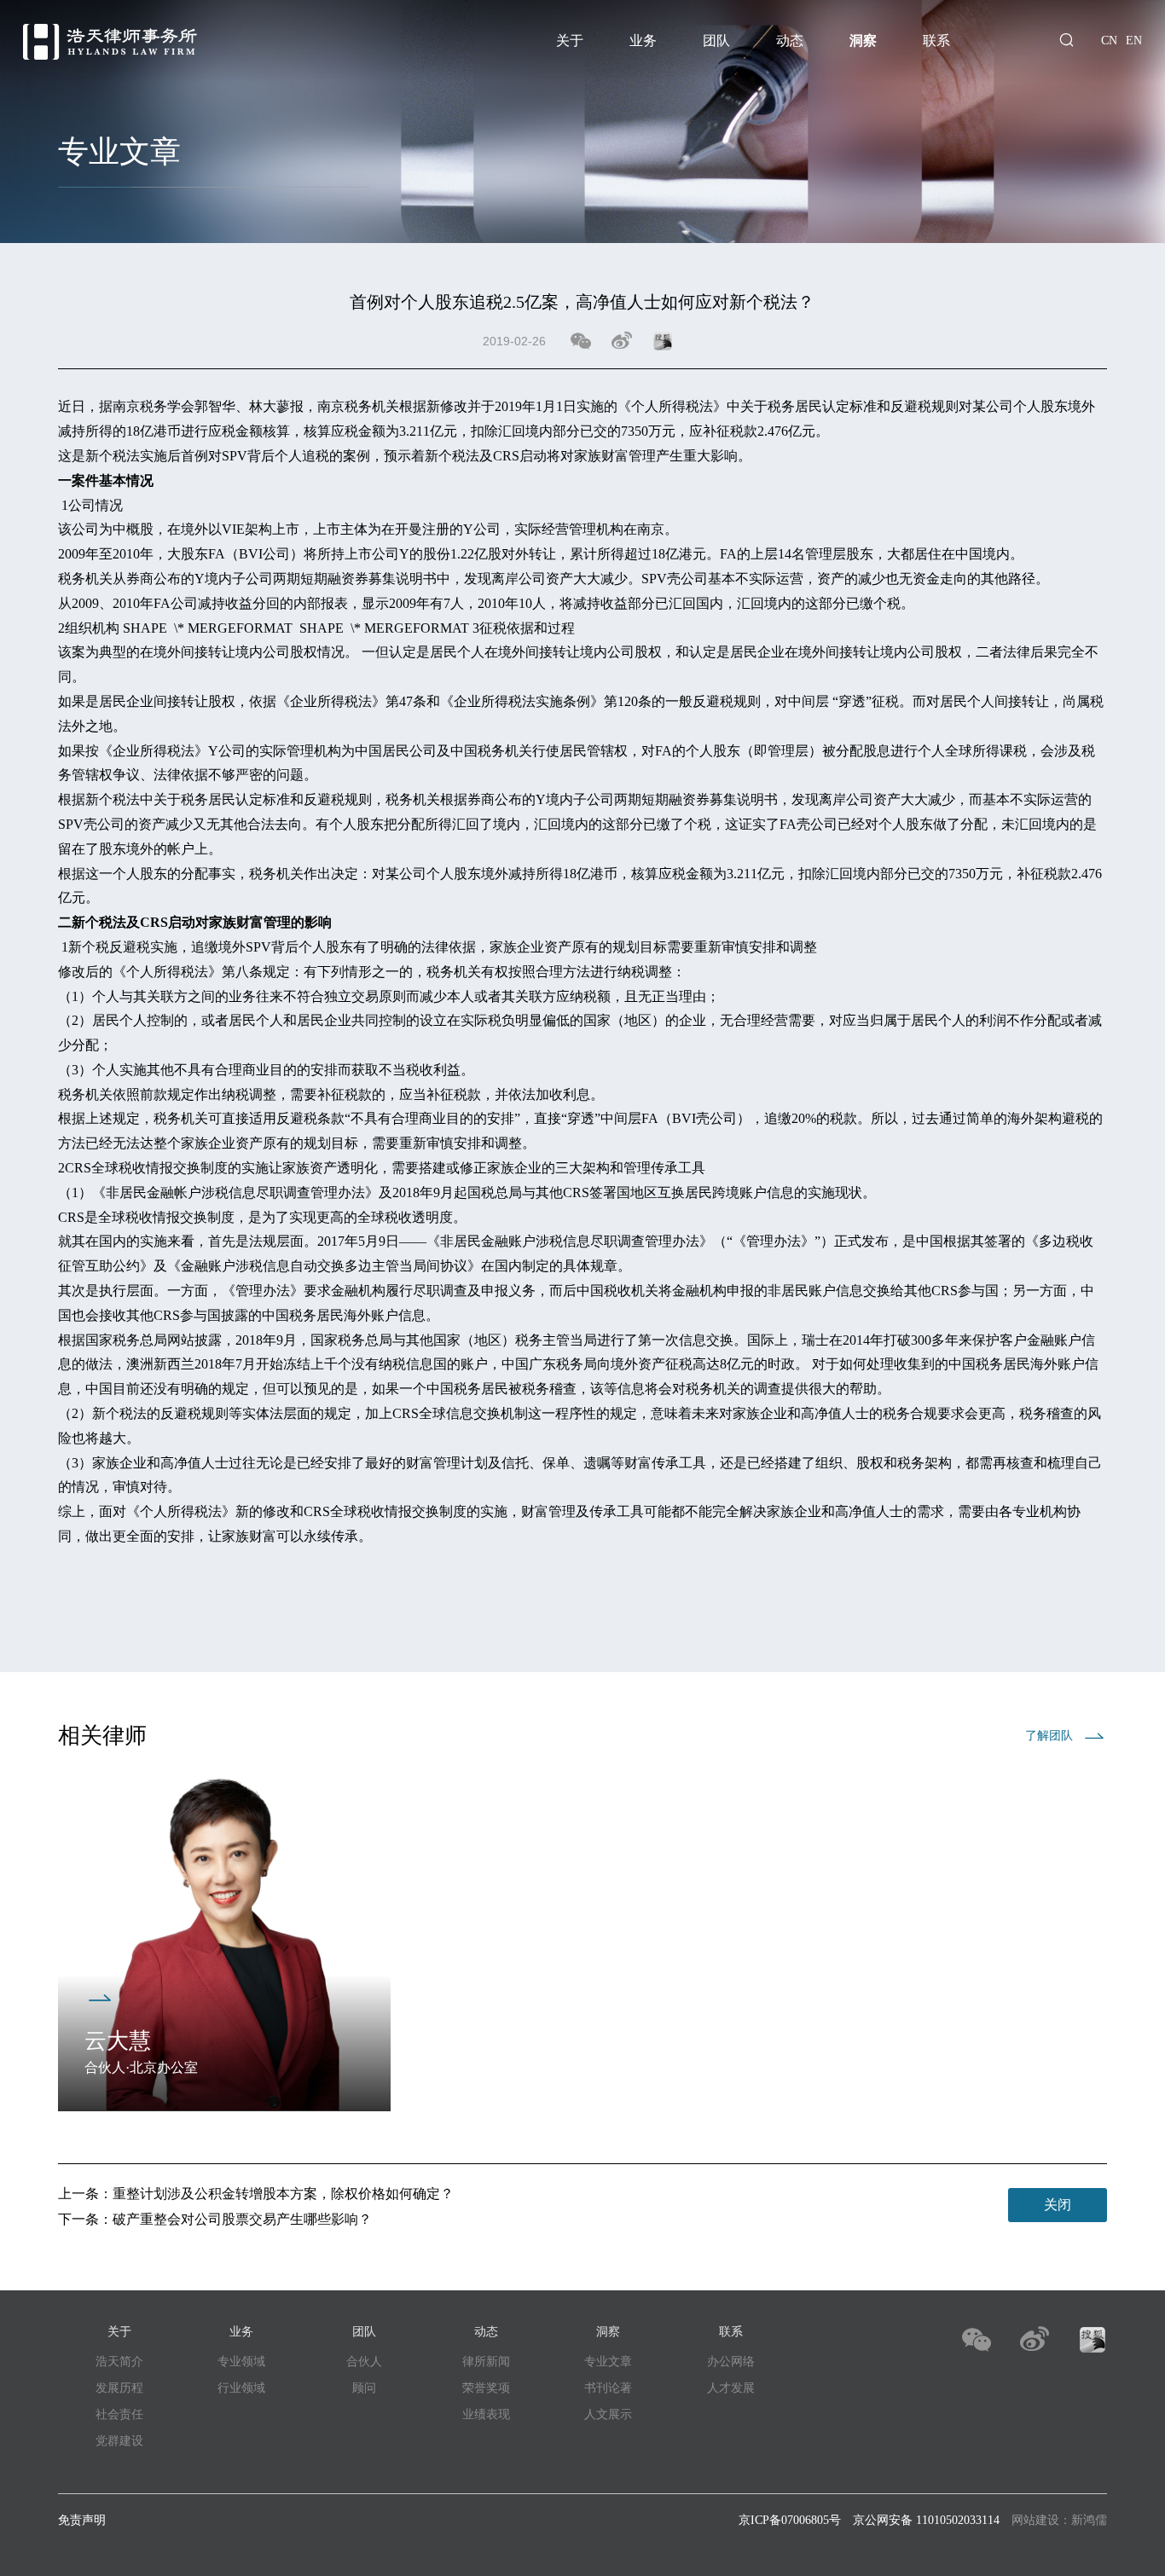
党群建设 (119, 2441)
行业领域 (241, 2388)
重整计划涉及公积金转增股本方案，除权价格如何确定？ (283, 2194)
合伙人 (364, 2362)
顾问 (364, 2388)
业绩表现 (486, 2414)
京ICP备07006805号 (790, 2520)
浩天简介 (119, 2362)
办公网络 (731, 2362)
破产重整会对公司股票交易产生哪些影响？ (242, 2219)
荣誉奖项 (486, 2388)
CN (1109, 41)
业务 (643, 41)
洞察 (863, 41)
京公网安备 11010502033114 (926, 2520)
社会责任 (119, 2414)
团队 (716, 41)
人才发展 (731, 2388)
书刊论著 (608, 2388)
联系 (936, 41)
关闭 (1058, 2205)
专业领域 (241, 2362)
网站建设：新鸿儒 (1059, 2520)
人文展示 (608, 2414)
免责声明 (82, 2520)
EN (1134, 41)
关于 (570, 41)
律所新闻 (486, 2362)
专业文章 (608, 2362)
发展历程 (119, 2388)
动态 (790, 41)
